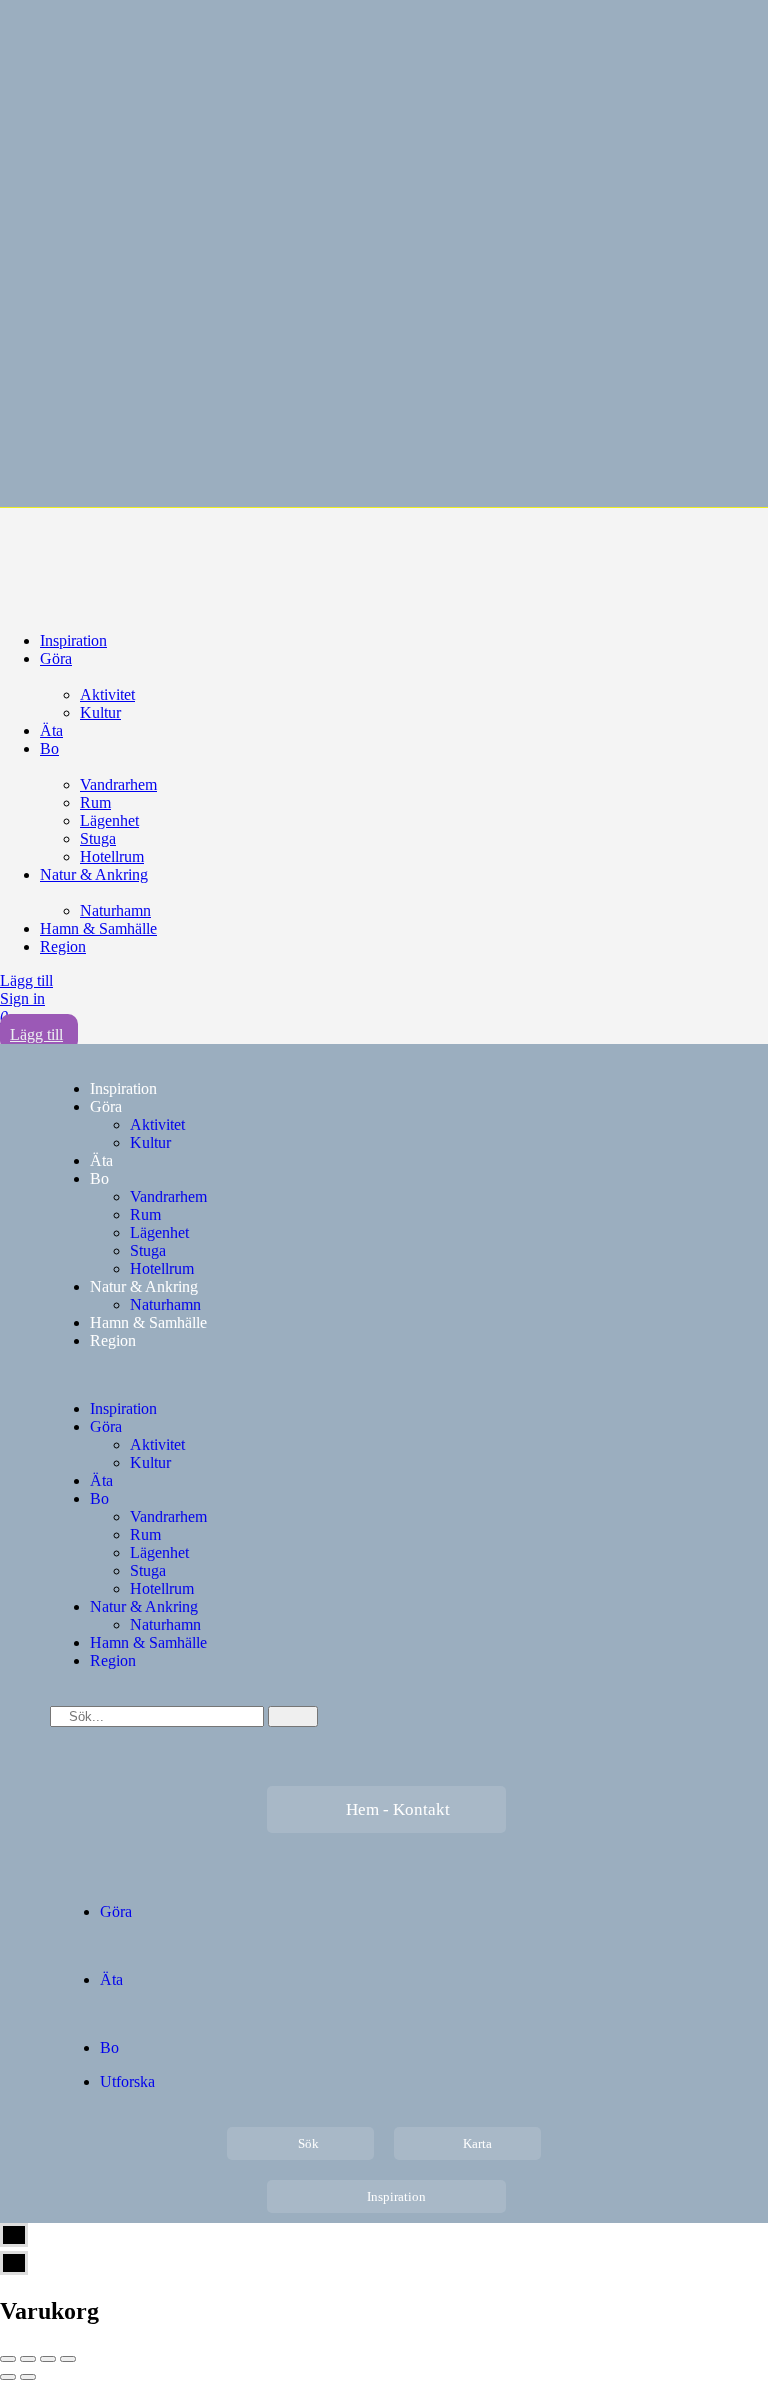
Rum (95, 802)
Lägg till (26, 980)
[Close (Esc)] (8, 2359)
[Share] (28, 2359)
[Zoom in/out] (68, 2359)
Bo (49, 748)
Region (63, 946)
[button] (384, 1375)
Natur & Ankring (94, 874)
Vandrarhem (118, 784)
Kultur (100, 712)
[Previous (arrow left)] (8, 2377)
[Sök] (293, 1716)
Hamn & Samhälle (98, 928)
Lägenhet (109, 820)
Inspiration (73, 640)
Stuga (98, 838)
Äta (51, 730)
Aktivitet (107, 694)
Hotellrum (112, 856)
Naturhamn (115, 910)
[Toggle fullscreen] (48, 2359)
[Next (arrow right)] (28, 2377)
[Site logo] (150, 552)
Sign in (22, 998)
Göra (56, 658)
